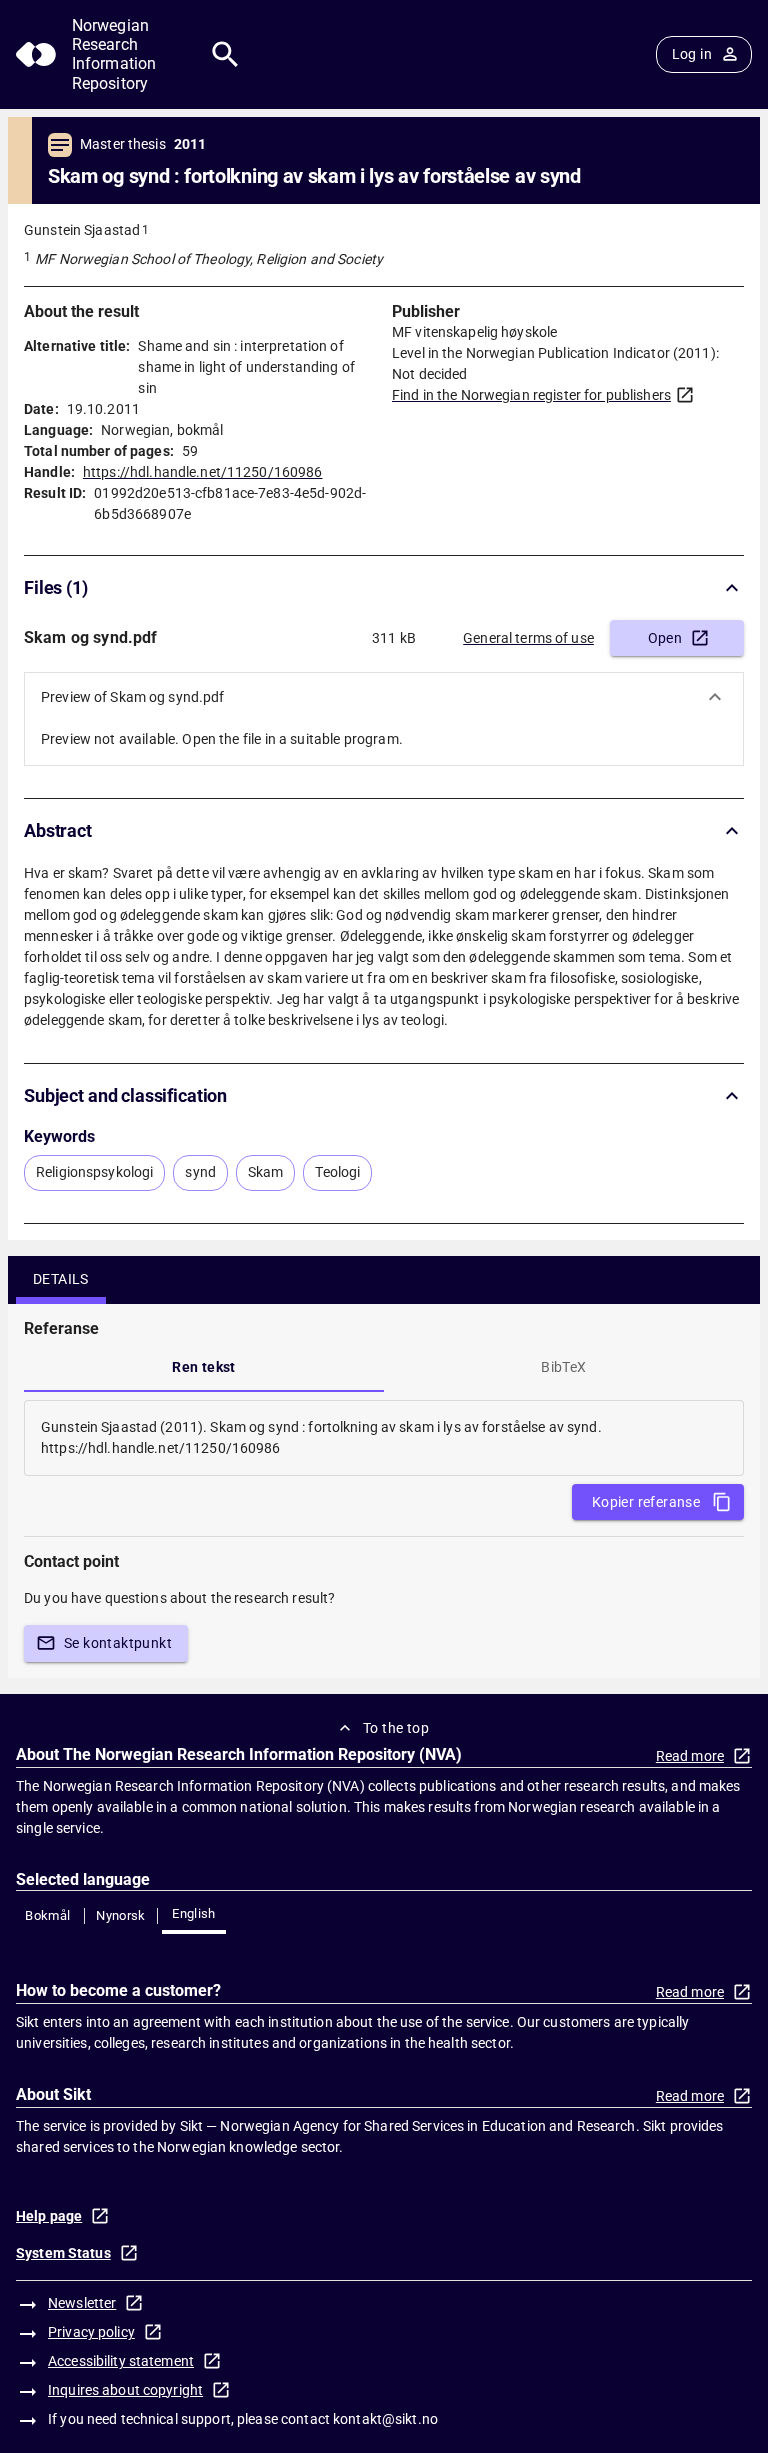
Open (665, 638)
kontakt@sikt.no (385, 2419)
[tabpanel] (384, 1438)
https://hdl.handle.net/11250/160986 (203, 472)
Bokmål (47, 1915)
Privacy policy (91, 2332)
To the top (396, 1728)
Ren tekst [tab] (204, 1367)
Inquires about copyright (125, 2390)
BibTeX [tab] (563, 1367)
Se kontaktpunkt (118, 1643)
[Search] (225, 54)
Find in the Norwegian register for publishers (531, 395)
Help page (49, 2216)
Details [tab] (61, 1279)
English (194, 1913)
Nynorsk (121, 1915)
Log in (692, 54)
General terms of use (528, 638)
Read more (690, 1756)
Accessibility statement (121, 2361)
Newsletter (82, 2303)
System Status (63, 2253)
